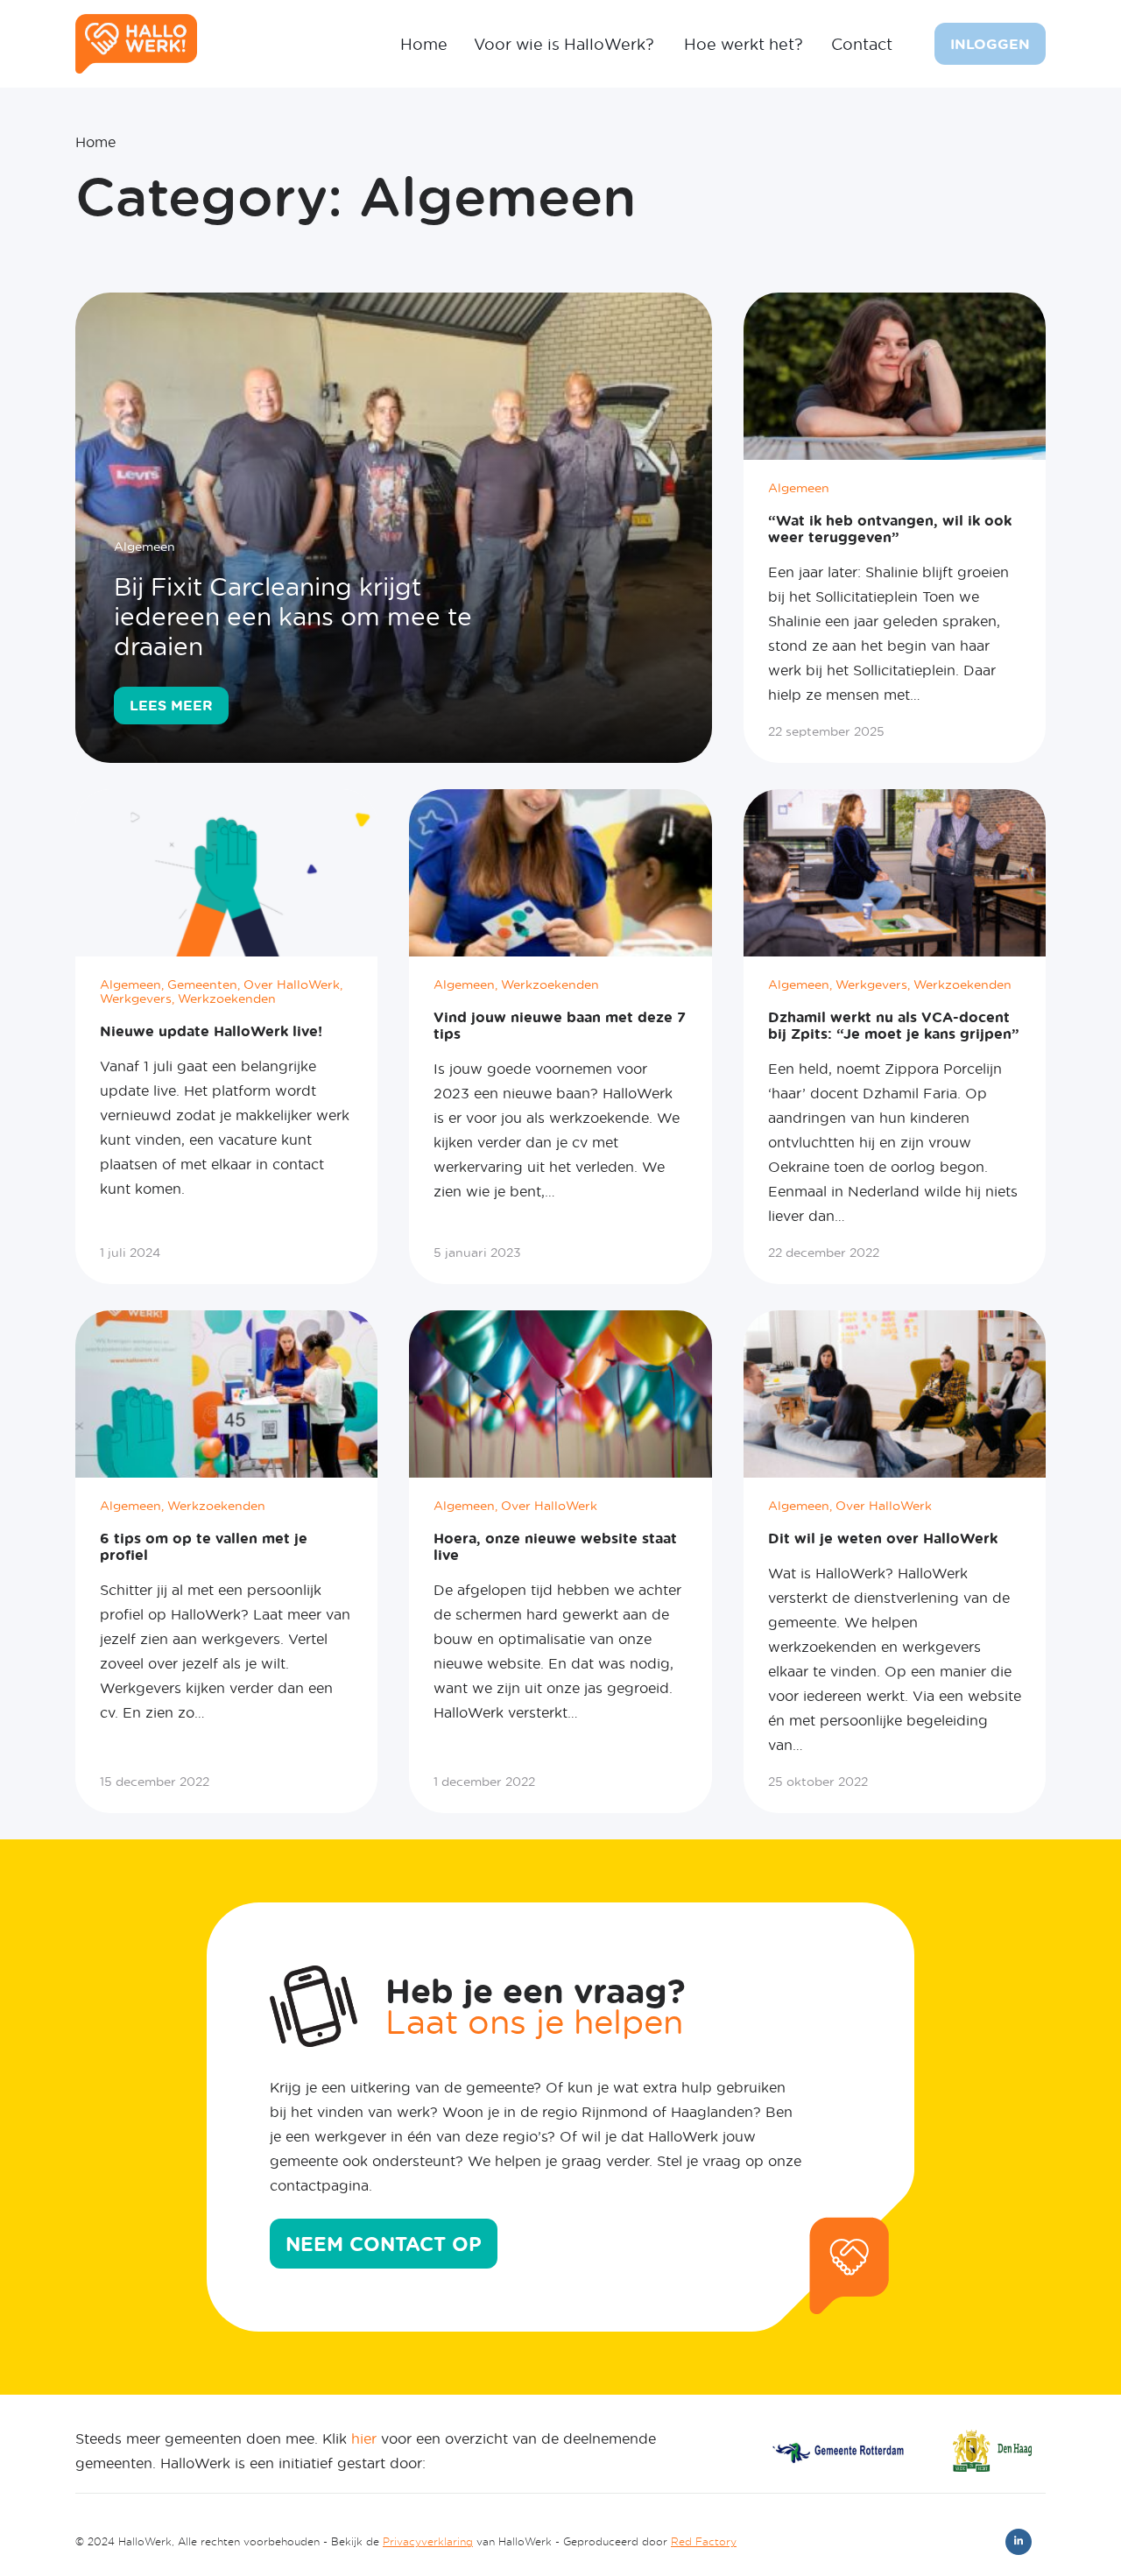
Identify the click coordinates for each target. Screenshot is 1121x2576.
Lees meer (171, 705)
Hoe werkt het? (744, 44)
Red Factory (704, 2541)
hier (364, 2438)
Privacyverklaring (428, 2541)
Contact (862, 44)
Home (424, 44)
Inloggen (990, 44)
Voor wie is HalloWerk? (564, 44)
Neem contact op (384, 2244)
